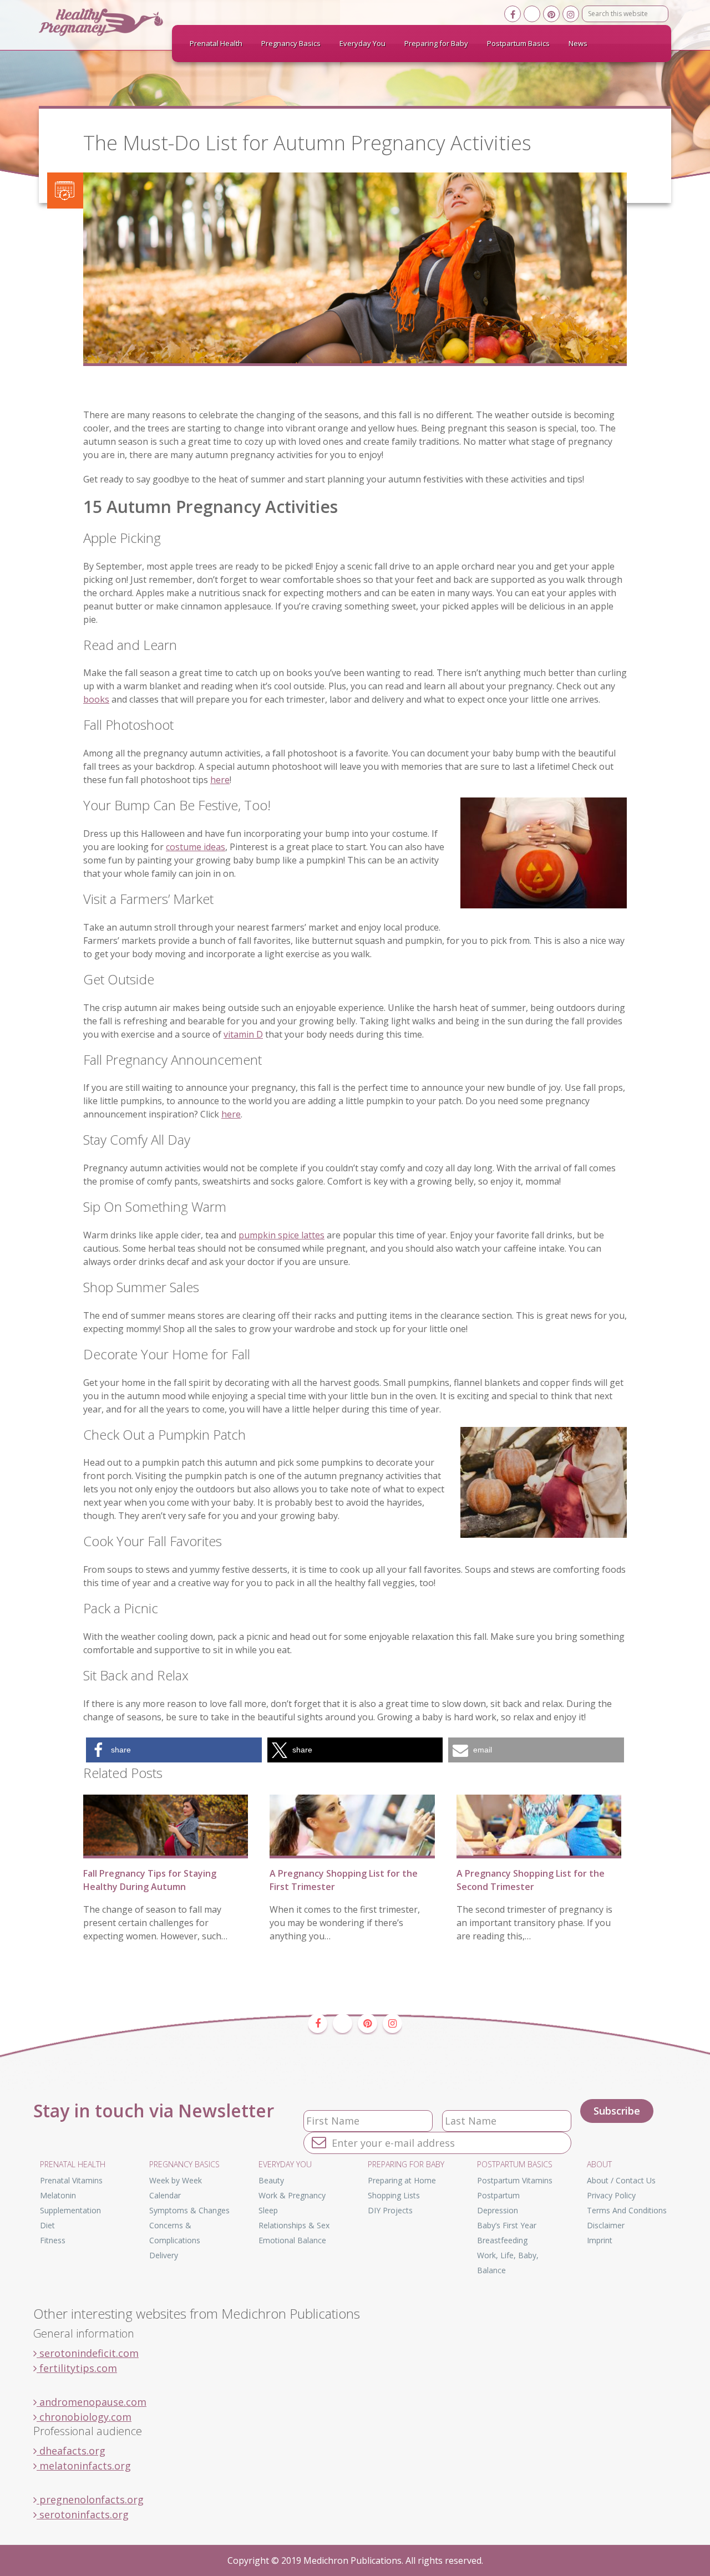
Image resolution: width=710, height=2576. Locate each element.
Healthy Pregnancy (122, 22)
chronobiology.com (84, 2417)
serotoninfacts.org (83, 2514)
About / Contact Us (621, 2180)
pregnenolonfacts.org (90, 2499)
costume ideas (196, 847)
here (220, 780)
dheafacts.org (71, 2451)
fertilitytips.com (77, 2368)
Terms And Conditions (627, 2210)
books (96, 699)
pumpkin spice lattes (282, 1235)
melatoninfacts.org (84, 2466)
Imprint (600, 2240)
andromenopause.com (92, 2402)
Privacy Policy (611, 2195)
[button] (174, 1750)
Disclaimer (606, 2225)
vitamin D (243, 1034)
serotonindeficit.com (88, 2353)
